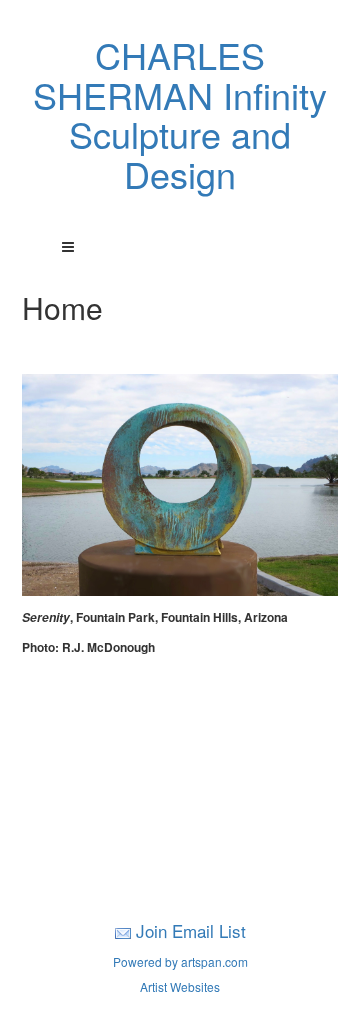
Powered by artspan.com (180, 961)
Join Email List (191, 930)
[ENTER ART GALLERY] (180, 478)
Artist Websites (180, 986)
